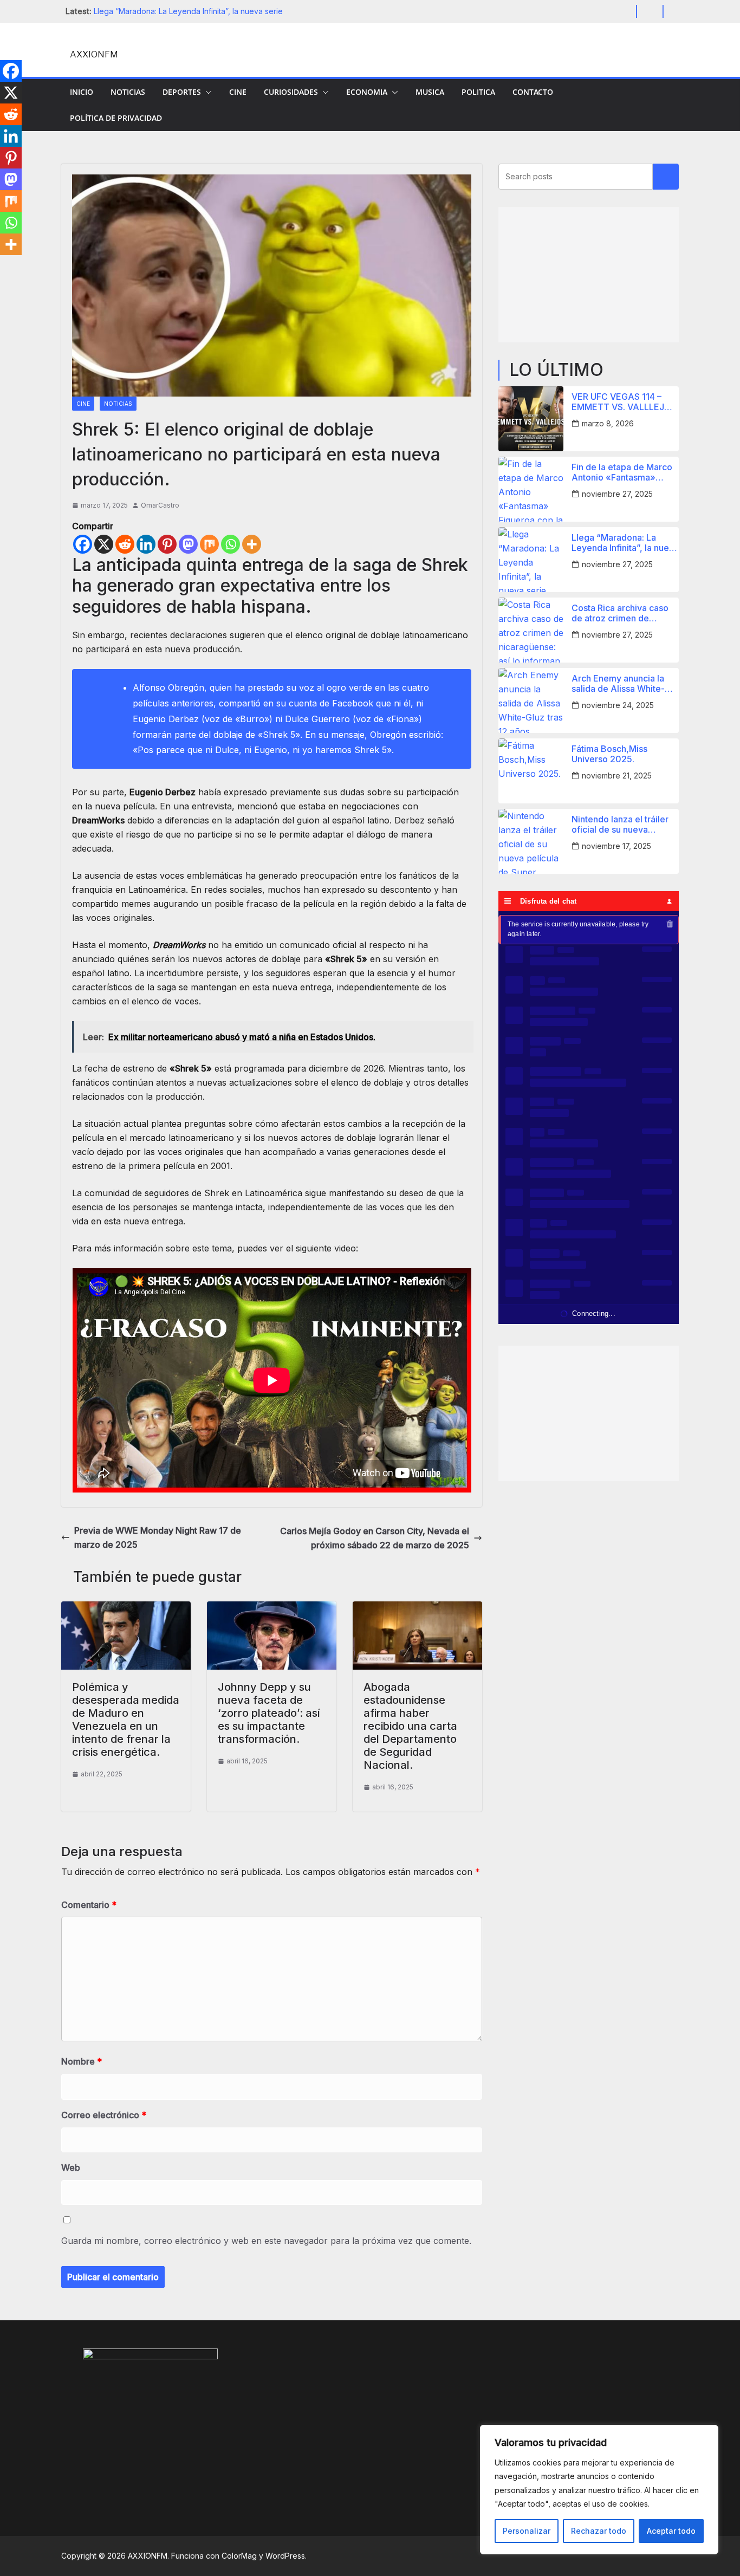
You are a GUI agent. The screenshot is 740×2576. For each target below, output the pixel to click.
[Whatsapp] (231, 544)
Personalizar (527, 2531)
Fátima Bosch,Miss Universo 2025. (609, 754)
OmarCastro (160, 505)
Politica (478, 92)
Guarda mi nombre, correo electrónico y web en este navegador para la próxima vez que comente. (266, 2241)
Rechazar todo (599, 2531)
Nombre (82, 2061)
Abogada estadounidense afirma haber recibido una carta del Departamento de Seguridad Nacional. (410, 1726)
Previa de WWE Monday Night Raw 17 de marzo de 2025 (158, 1537)
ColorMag (239, 2556)
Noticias (128, 92)
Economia (367, 92)
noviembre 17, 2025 (616, 846)
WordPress (285, 2556)
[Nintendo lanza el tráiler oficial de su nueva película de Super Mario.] (531, 841)
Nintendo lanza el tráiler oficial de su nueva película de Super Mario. (621, 825)
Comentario (89, 1905)
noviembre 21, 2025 (617, 776)
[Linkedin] (146, 544)
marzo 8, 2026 (608, 423)
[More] (252, 544)
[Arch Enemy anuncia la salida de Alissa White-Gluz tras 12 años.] (531, 700)
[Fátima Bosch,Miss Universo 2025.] (531, 771)
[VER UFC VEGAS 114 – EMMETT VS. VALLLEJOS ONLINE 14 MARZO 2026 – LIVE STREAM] (531, 419)
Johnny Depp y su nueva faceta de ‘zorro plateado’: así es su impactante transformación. (269, 1713)
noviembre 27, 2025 (617, 494)
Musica (430, 92)
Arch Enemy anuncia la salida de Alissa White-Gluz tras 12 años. (618, 684)
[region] (599, 2490)
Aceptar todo (671, 2531)
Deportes (182, 92)
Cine (238, 92)
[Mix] (209, 544)
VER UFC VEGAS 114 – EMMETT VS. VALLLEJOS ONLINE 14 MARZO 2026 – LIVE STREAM (624, 402)
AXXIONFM (94, 54)
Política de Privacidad (116, 118)
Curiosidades (291, 92)
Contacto (533, 92)
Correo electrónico (104, 2115)
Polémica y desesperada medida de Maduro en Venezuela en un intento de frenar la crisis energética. (126, 1720)
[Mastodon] (188, 544)
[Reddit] (125, 544)
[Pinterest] (167, 544)
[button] (206, 92)
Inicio (82, 92)
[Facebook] (83, 544)
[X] (104, 544)
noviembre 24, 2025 (618, 705)
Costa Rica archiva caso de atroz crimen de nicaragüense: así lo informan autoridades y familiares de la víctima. (620, 613)
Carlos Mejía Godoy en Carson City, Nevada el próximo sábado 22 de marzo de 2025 (375, 1538)
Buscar (666, 177)
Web (71, 2168)
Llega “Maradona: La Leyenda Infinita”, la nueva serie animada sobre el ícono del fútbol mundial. (625, 543)
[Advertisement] (589, 275)
